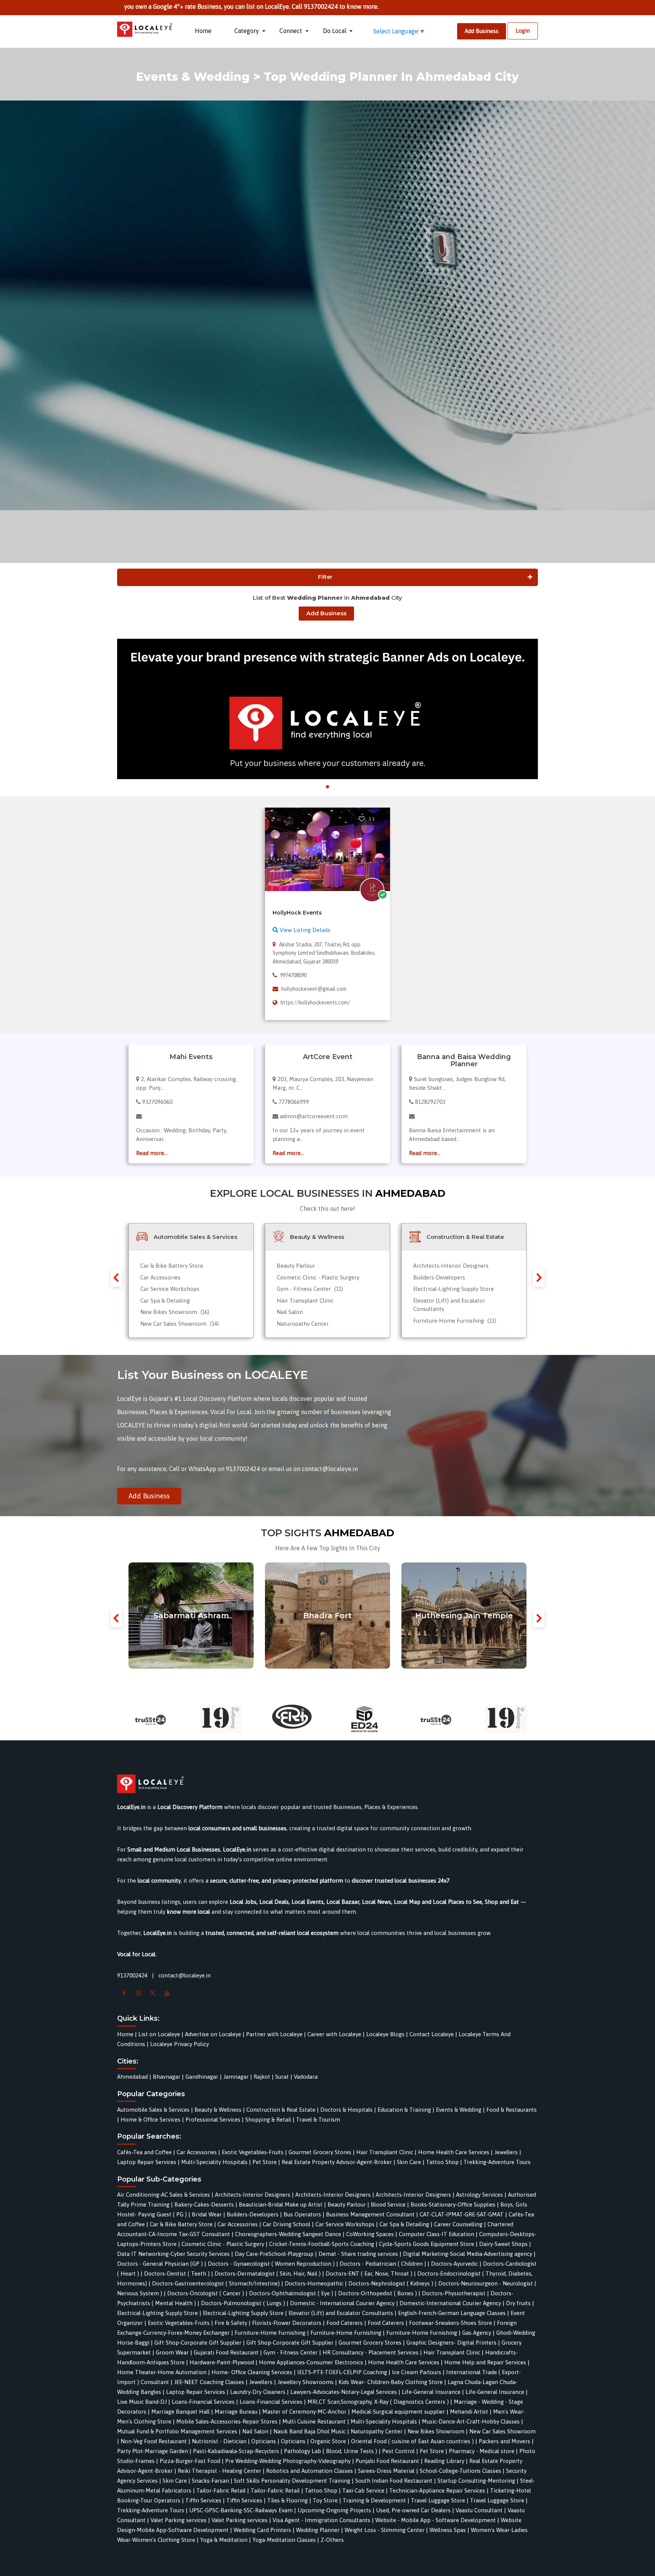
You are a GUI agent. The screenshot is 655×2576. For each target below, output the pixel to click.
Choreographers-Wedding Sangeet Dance (288, 2234)
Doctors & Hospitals (346, 2110)
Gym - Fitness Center (310, 1289)
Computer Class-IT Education (436, 2234)
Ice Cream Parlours (417, 2372)
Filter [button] (325, 577)
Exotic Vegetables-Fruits (253, 2152)
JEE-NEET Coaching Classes (209, 2382)
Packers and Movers (505, 2441)
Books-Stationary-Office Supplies (453, 2204)
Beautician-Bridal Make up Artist (281, 2204)
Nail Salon (290, 1312)
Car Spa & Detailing (165, 1301)
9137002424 (132, 1975)
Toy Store (325, 2500)
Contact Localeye (432, 2034)
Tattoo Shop (442, 2162)
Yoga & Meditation (224, 2540)
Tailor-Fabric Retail (221, 2490)
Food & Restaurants (512, 2110)
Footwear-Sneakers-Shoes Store (451, 2323)
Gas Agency (477, 2333)
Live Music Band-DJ (142, 2402)
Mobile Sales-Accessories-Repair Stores (227, 2421)
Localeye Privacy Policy (179, 2044)
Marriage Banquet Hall (180, 2412)
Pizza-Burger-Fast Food (190, 2461)
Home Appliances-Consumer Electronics (311, 2362)
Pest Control (398, 2451)
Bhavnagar (167, 2077)
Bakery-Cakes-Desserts (204, 2204)
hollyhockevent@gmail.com (314, 989)
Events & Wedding (459, 2110)
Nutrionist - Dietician (219, 2441)
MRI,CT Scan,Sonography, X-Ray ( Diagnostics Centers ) (378, 2402)
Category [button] (247, 31)
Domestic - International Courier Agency (342, 2303)
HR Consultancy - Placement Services (371, 2352)
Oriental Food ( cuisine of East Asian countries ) (412, 2441)
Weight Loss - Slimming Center (385, 2530)
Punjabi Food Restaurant (387, 2461)
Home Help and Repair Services (485, 2362)
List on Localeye (159, 2034)
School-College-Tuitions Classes (460, 2471)
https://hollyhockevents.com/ (315, 1003)
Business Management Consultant (370, 2214)
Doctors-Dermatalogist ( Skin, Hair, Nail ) (268, 2273)
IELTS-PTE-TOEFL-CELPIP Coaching (342, 2372)
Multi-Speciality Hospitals (214, 2162)
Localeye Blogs (385, 2034)
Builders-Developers (439, 1277)
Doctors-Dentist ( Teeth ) (177, 2273)
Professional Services (213, 2119)
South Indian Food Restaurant (394, 2481)
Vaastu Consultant (479, 2510)
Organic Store (328, 2441)
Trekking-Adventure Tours (497, 2162)
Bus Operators (302, 2214)
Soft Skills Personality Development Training (292, 2481)
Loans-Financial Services (203, 2402)
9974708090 (293, 975)
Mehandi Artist (469, 2412)
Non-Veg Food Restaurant (154, 2441)
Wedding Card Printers (262, 2530)
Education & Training (404, 2110)
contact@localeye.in (185, 1975)
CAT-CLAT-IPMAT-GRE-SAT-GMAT (462, 2214)
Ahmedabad (132, 2077)
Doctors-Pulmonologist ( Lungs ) (243, 2303)
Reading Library (444, 2461)
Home (203, 31)
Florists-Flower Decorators (287, 2323)
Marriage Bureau (236, 2412)
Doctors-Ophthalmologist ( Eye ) (291, 2293)
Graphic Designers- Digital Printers (451, 2343)
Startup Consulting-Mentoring (476, 2481)
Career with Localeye (334, 2034)
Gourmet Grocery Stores (320, 2152)
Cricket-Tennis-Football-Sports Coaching (322, 2244)
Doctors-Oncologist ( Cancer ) (206, 2293)
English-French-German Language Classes (452, 2313)
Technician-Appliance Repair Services (437, 2490)
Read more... (152, 1153)
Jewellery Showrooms (306, 2382)
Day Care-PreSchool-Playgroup (274, 2254)
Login (523, 31)
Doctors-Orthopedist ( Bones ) (378, 2293)
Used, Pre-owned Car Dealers (413, 2510)
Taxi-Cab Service (363, 2490)
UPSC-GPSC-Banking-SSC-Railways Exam (241, 2510)
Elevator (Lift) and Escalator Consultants (341, 2313)
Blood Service (388, 2204)
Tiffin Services (203, 2500)
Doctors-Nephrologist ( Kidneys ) (391, 2283)
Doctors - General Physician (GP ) (160, 2264)
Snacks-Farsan (210, 2481)
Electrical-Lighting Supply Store (454, 1289)
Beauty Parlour (296, 1266)
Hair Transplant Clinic (305, 1301)
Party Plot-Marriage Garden (153, 2451)
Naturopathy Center (303, 1324)
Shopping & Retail (268, 2119)
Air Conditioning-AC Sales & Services (164, 2195)
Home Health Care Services (454, 2152)
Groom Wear (172, 2352)
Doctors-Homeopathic (314, 2283)
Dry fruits (518, 2303)
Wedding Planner (318, 2530)
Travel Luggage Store (438, 2500)
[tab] (327, 577)
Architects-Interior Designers (451, 1266)
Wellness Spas (448, 2530)
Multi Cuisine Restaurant (314, 2421)
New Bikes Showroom (175, 1312)
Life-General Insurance (431, 2392)
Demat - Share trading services (358, 2254)
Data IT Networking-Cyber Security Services (173, 2254)
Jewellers (506, 2152)
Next (539, 1278)
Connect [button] (291, 31)
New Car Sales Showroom (179, 1324)
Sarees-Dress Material (386, 2471)
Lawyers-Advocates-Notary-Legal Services (344, 2392)
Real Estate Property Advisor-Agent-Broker (337, 2162)
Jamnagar (236, 2077)
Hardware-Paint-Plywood (222, 2362)
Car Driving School (287, 2224)
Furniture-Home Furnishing (455, 1321)
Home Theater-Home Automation (162, 2372)
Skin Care (409, 2162)
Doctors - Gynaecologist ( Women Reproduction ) (271, 2264)
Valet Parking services (179, 2520)
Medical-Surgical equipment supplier (398, 2412)
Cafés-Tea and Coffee (145, 2152)
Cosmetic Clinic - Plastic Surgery (318, 1277)
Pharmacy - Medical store (482, 2451)
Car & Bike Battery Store (172, 1266)
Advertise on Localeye (213, 2034)
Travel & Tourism (318, 2119)
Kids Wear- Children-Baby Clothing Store (391, 2382)
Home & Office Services (150, 2119)
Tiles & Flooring (288, 2500)
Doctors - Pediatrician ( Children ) (383, 2264)
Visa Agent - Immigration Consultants (321, 2520)
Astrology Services (479, 2195)
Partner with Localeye (274, 2034)
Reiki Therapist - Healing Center (219, 2471)
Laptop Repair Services (147, 2162)
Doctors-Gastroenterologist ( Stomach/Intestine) (216, 2283)
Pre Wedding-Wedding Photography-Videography (288, 2461)
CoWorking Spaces (370, 2234)
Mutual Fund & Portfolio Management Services (177, 2431)
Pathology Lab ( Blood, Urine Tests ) (331, 2451)
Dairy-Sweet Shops (503, 2244)
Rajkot (262, 2077)
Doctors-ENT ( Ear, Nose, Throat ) (369, 2273)
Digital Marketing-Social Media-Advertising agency (468, 2254)
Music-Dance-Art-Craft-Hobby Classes (471, 2421)
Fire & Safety (231, 2323)
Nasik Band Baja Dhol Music (309, 2431)
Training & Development (374, 2500)
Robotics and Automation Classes (309, 2471)
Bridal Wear (207, 2214)
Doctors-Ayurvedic (454, 2264)
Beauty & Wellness (218, 2110)
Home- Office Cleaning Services (252, 2372)
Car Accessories (160, 1277)
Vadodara (306, 2077)
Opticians (264, 2441)
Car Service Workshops (170, 1289)
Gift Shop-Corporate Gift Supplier (198, 2343)
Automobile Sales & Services (153, 2110)
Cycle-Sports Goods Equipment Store (427, 2244)
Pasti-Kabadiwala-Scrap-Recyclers (236, 2451)
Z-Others (332, 2540)
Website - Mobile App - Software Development (436, 2520)
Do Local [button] (335, 31)
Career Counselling (458, 2224)
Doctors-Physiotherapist (454, 2293)
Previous (116, 1278)
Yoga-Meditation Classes (284, 2540)
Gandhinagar (202, 2077)
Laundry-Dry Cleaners (258, 2392)
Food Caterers (345, 2323)
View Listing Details (304, 930)
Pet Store (265, 2162)
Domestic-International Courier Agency (450, 2303)
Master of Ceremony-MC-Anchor (304, 2412)
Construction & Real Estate (281, 2110)
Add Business (482, 31)
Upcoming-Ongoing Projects (334, 2510)
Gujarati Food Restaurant (226, 2352)
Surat (282, 2077)
